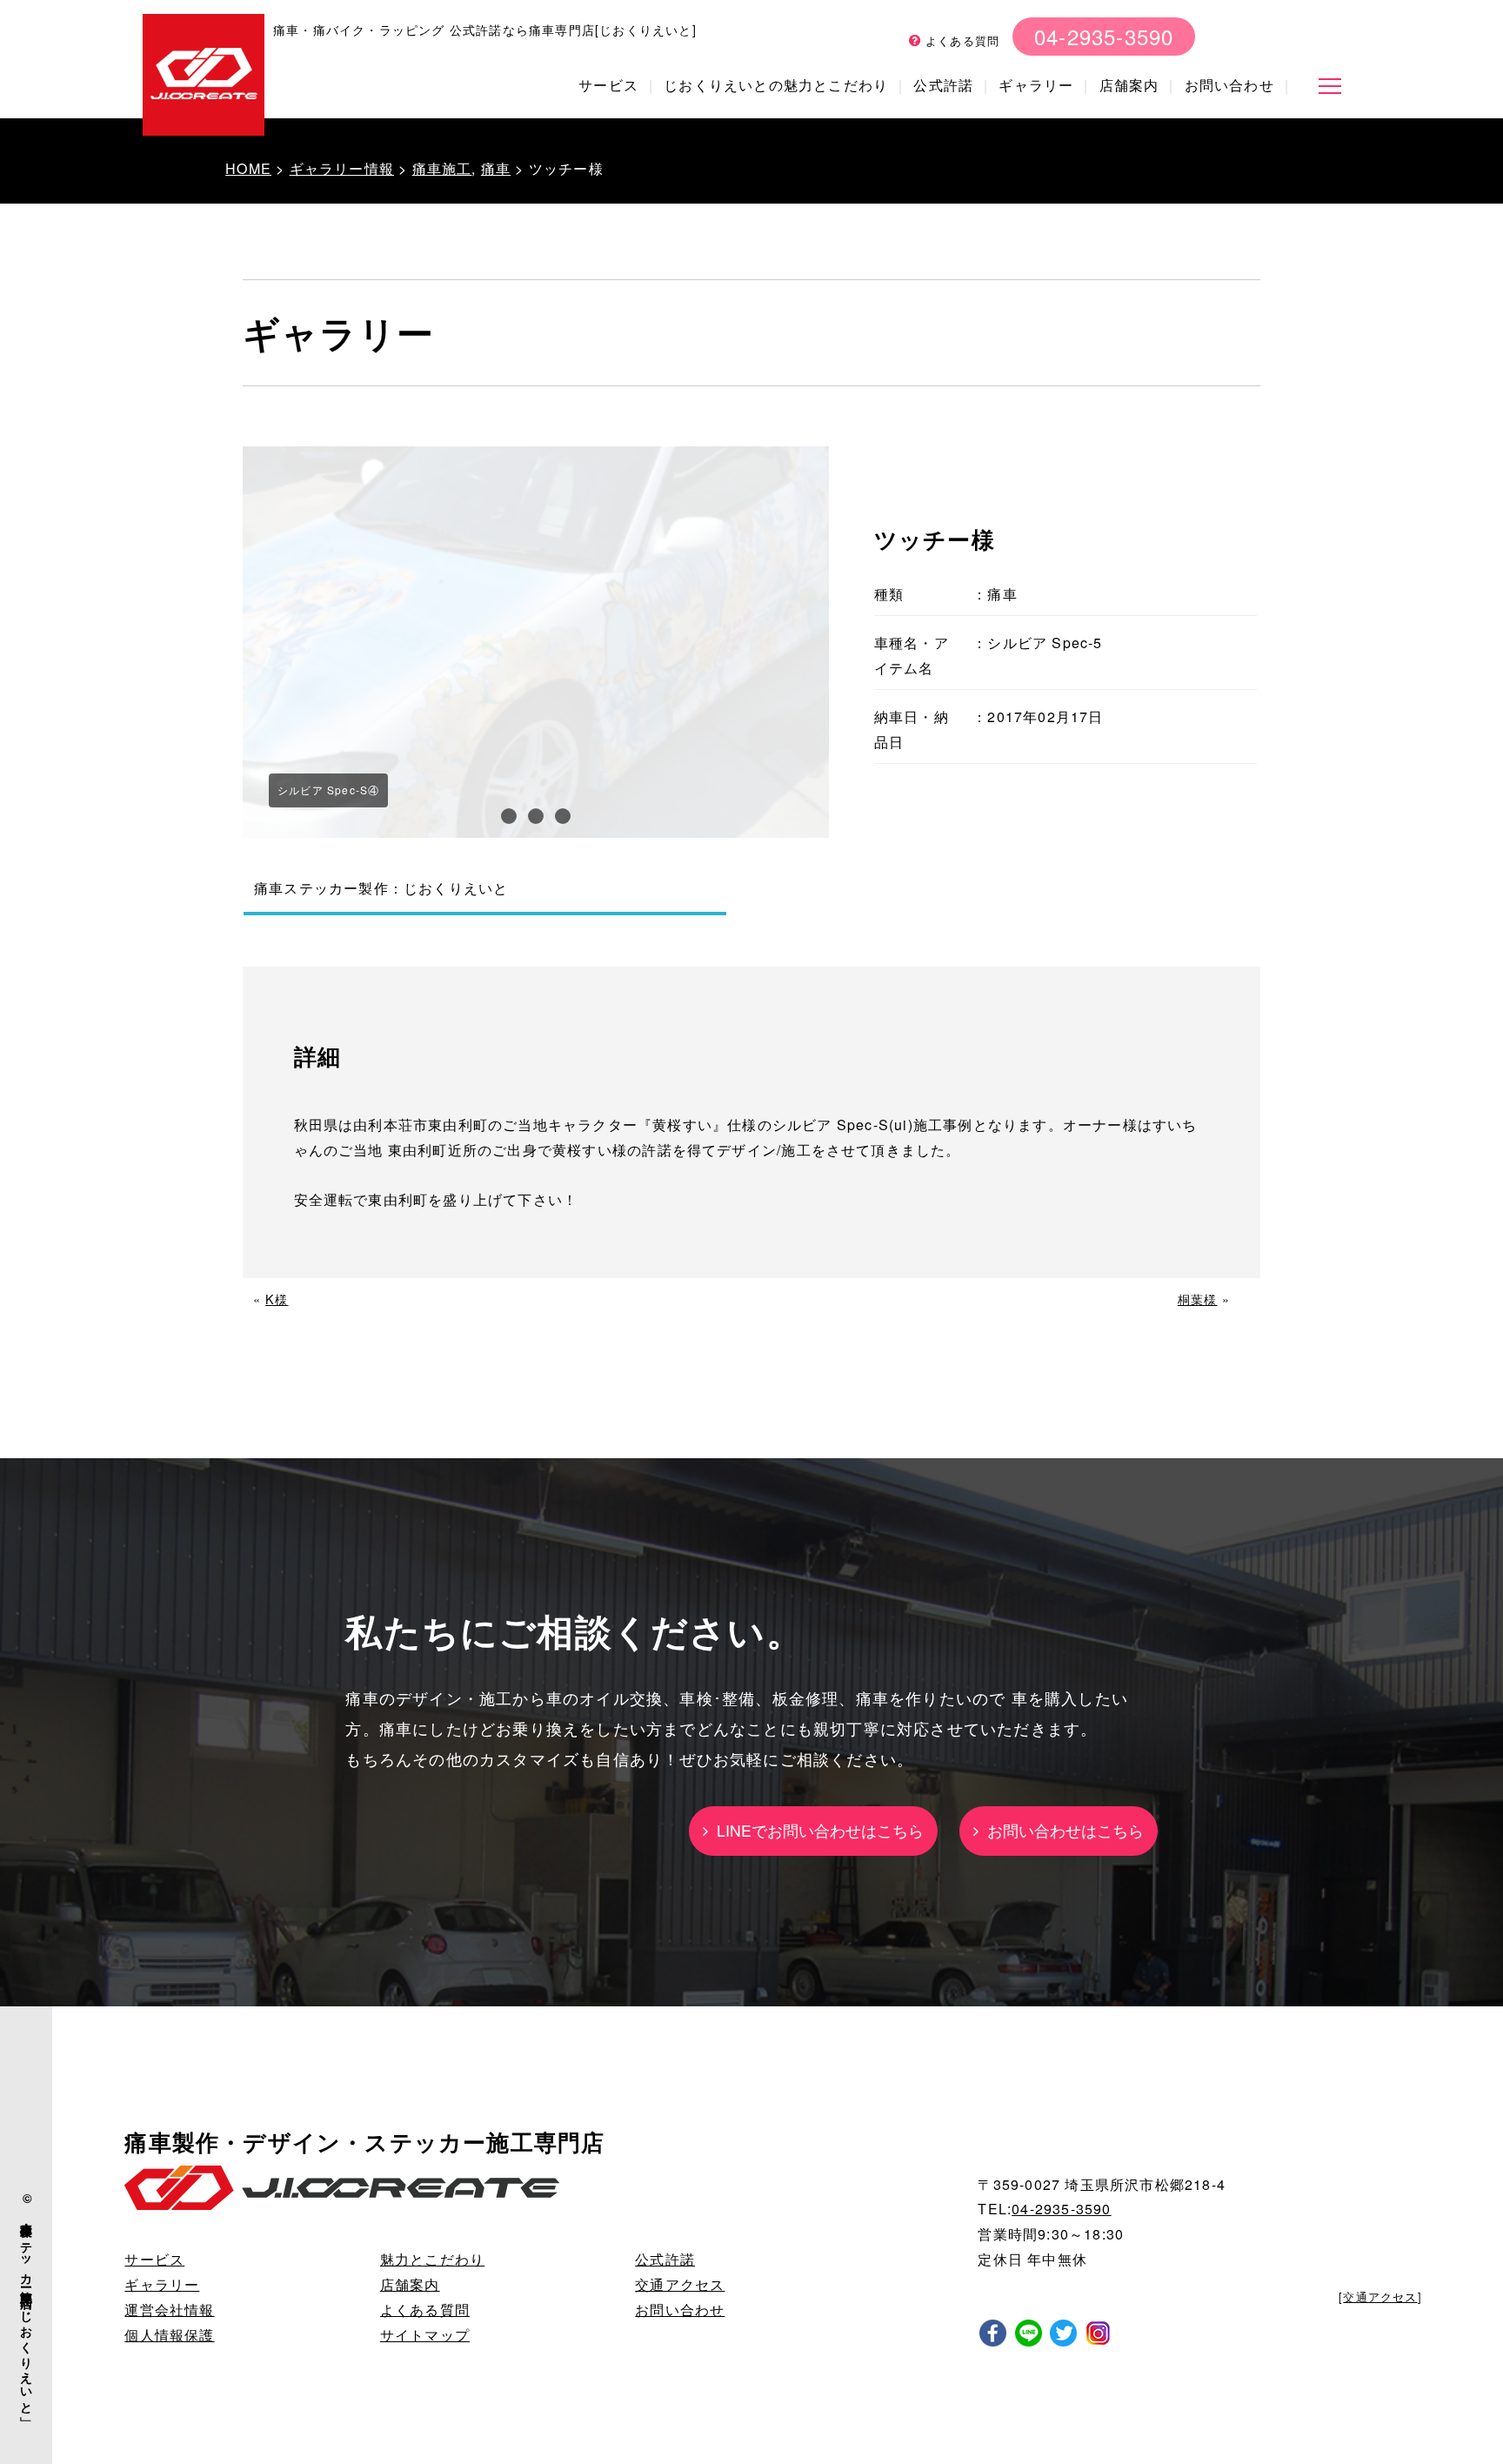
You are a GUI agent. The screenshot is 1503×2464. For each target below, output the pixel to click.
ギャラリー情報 (342, 168)
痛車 (496, 168)
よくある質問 (960, 40)
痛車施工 (442, 168)
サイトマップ (425, 2335)
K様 (277, 1299)
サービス (608, 85)
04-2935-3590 (1104, 36)
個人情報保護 (169, 2335)
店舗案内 (1129, 85)
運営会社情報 (169, 2310)
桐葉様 (1198, 1299)
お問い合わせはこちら (1061, 1830)
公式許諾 (943, 85)
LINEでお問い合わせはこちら (816, 1830)
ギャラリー (1036, 85)
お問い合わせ (1229, 85)
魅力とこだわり (432, 2259)
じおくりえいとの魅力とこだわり (776, 85)
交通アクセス (680, 2284)
